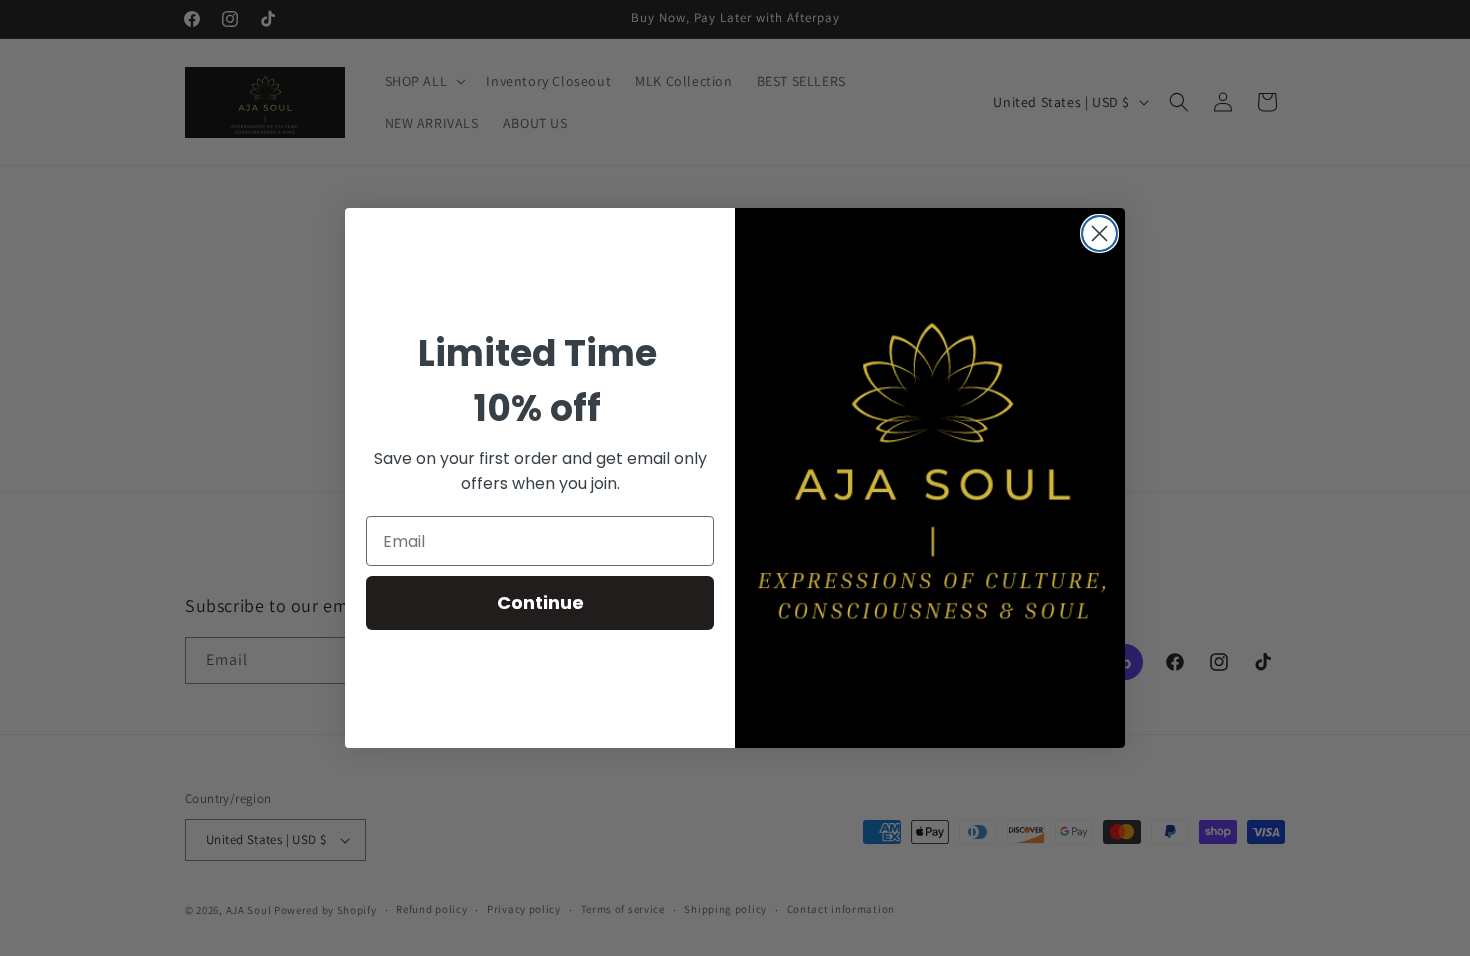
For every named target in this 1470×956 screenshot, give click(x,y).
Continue (540, 602)
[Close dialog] (1099, 233)
